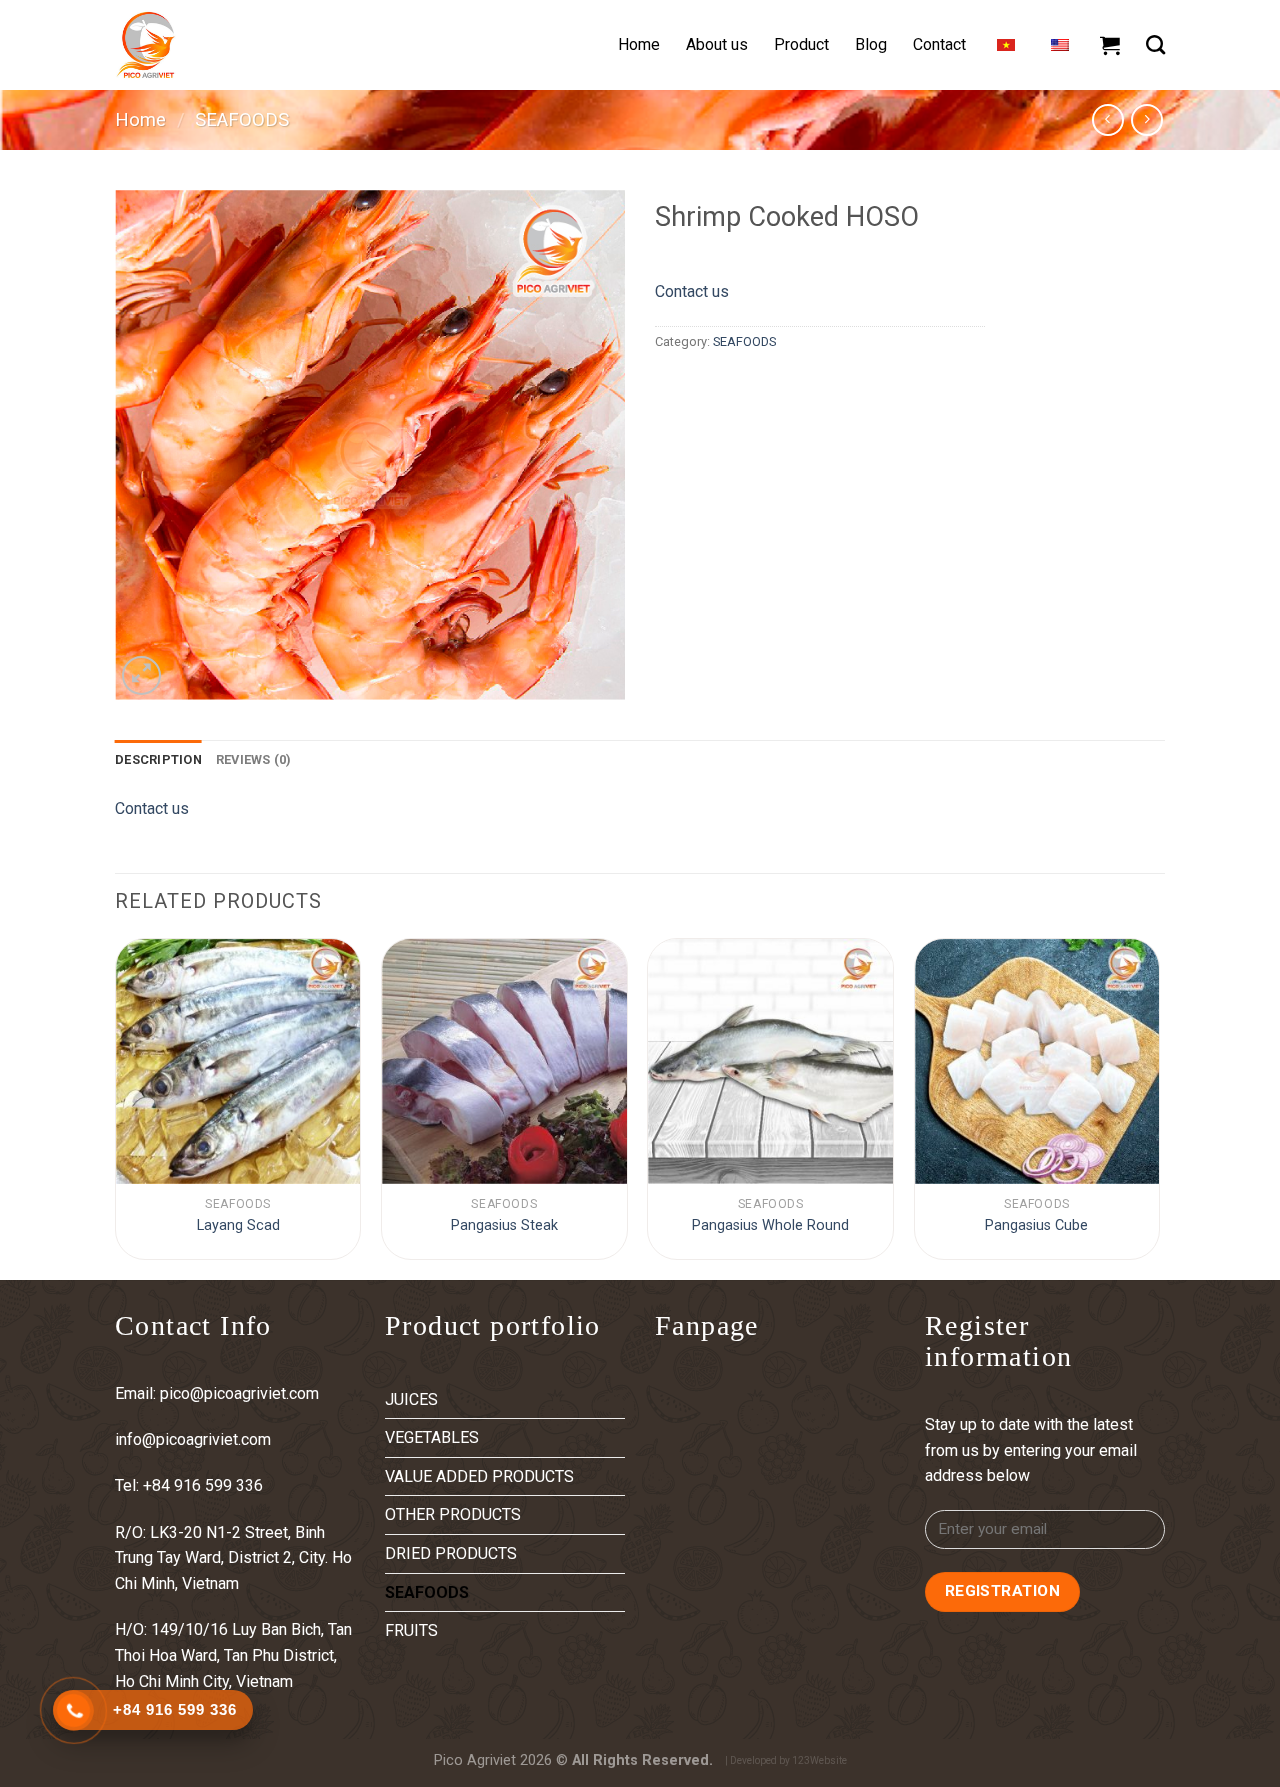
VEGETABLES (432, 1437)
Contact (939, 44)
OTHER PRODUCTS (453, 1514)
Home (639, 44)
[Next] (1159, 1107)
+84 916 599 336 (205, 1485)
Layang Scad (238, 1225)
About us (717, 44)
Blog (871, 44)
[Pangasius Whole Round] (770, 1061)
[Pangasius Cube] (1037, 1061)
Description (158, 759)
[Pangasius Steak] (504, 1061)
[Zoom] (141, 675)
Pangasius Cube (1036, 1225)
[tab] (158, 760)
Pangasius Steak (504, 1225)
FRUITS (411, 1630)
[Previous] (116, 1107)
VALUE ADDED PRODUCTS (479, 1476)
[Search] (1155, 44)
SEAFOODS (242, 119)
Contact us (692, 291)
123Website (819, 1760)
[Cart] (1110, 45)
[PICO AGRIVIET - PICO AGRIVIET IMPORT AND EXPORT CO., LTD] (215, 45)
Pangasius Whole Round (770, 1225)
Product (801, 44)
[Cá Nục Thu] (238, 1061)
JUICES (411, 1399)
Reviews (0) (254, 759)
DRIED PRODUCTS (451, 1553)
